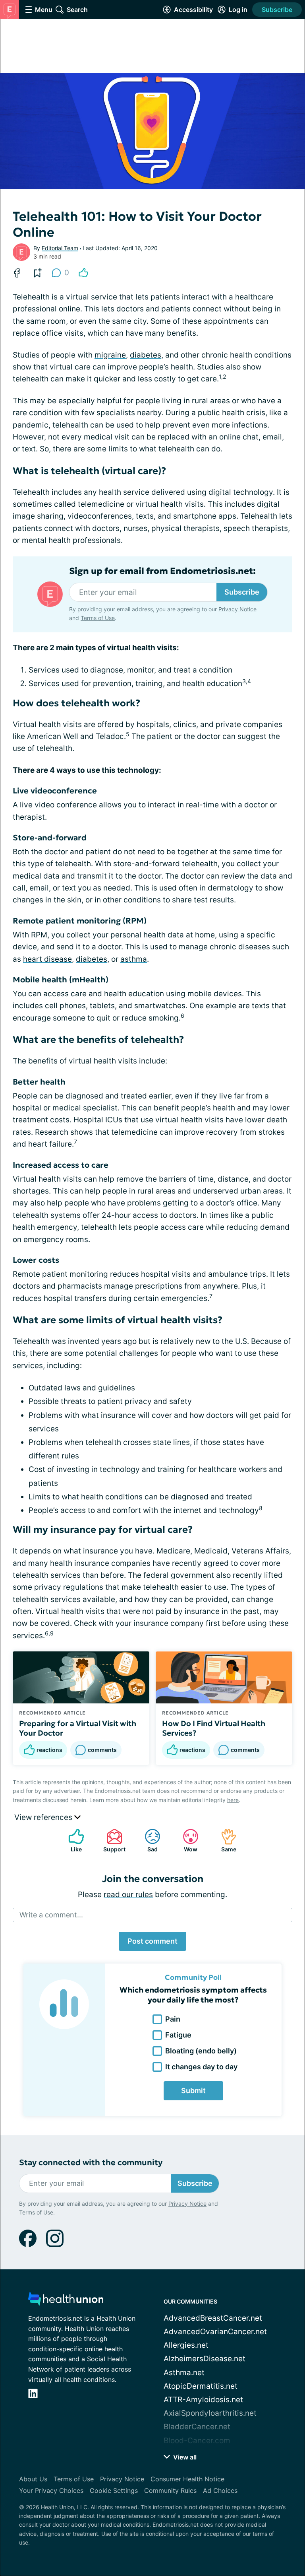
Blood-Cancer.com (197, 2441)
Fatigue (178, 2035)
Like (71, 1840)
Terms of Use (98, 618)
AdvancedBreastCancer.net (213, 2318)
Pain (173, 2019)
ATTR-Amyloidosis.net (203, 2400)
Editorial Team (60, 248)
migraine (110, 355)
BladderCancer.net (197, 2427)
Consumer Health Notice (187, 2479)
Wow (186, 1840)
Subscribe (277, 10)
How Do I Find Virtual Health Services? (214, 1728)
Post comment (152, 1941)
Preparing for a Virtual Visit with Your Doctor (78, 1728)
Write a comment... (51, 1915)
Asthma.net (184, 2373)
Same (225, 1840)
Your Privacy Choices (51, 2490)
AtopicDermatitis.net (201, 2386)
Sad (147, 1840)
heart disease (47, 959)
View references (44, 1817)
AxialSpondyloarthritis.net (210, 2413)
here (233, 1800)
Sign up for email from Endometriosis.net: (162, 571)
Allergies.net (186, 2345)
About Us (33, 2479)
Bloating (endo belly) (201, 2051)
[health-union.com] (66, 2301)
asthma (134, 959)
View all (184, 2457)
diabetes (146, 355)
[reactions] (83, 273)
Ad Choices (220, 2490)
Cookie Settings (114, 2490)
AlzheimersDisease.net (205, 2359)
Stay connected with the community (91, 2163)
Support (112, 1840)
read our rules (128, 1895)
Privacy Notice (237, 609)
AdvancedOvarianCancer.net (215, 2332)
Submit (193, 2091)
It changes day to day (201, 2067)
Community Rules (170, 2490)
